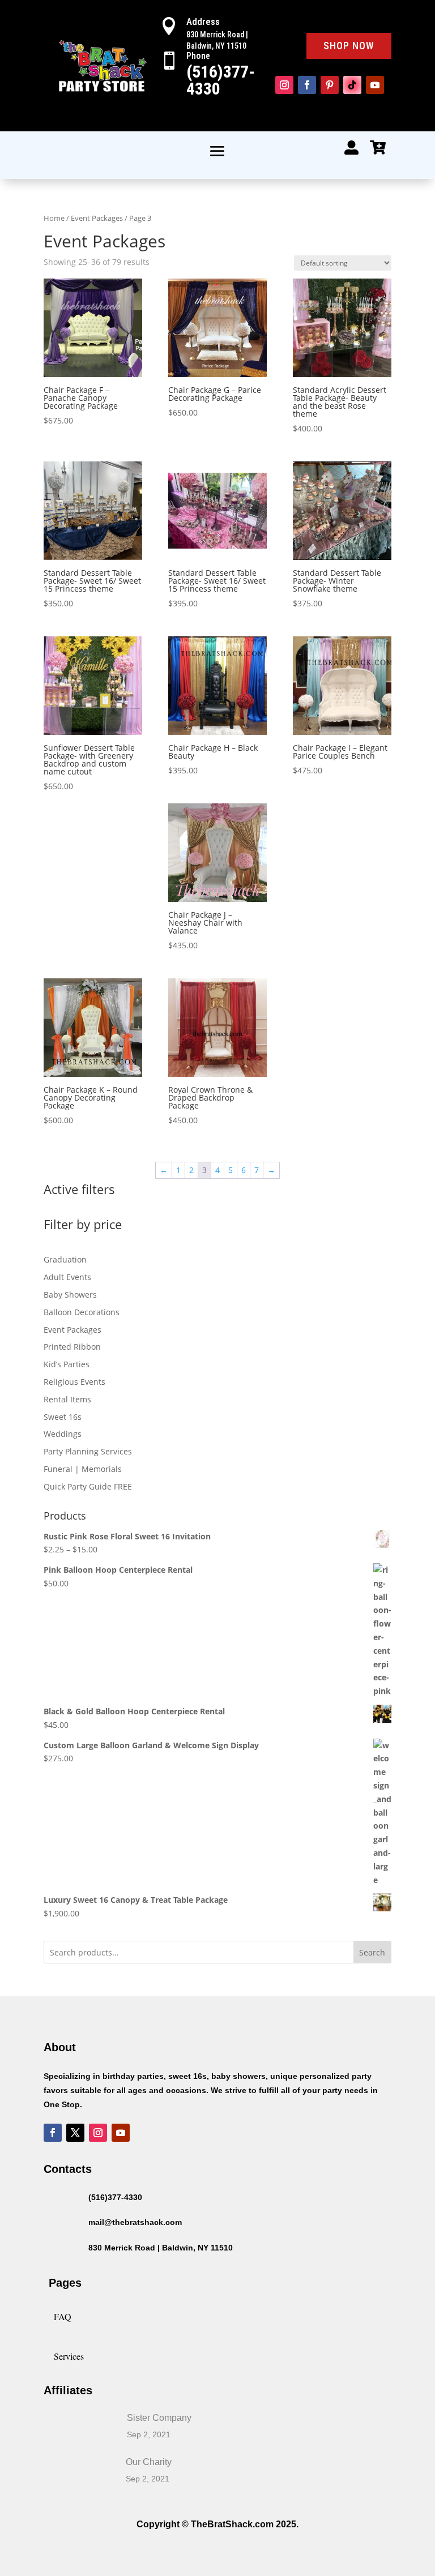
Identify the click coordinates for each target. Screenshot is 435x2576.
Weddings (63, 1434)
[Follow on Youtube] (375, 85)
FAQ (63, 2316)
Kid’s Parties (67, 1364)
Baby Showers (70, 1295)
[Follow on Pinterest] (330, 85)
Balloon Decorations (82, 1312)
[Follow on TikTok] (352, 85)
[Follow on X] (75, 2133)
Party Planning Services (88, 1451)
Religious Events (74, 1382)
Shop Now (349, 46)
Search (372, 1952)
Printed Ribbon (72, 1347)
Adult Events (67, 1277)
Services (69, 2356)
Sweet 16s (63, 1417)
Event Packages (97, 218)
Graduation (65, 1259)
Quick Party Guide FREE (88, 1486)
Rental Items (67, 1399)
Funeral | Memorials (83, 1469)
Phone (198, 56)
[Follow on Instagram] (284, 85)
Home (54, 218)
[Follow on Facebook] (307, 85)
